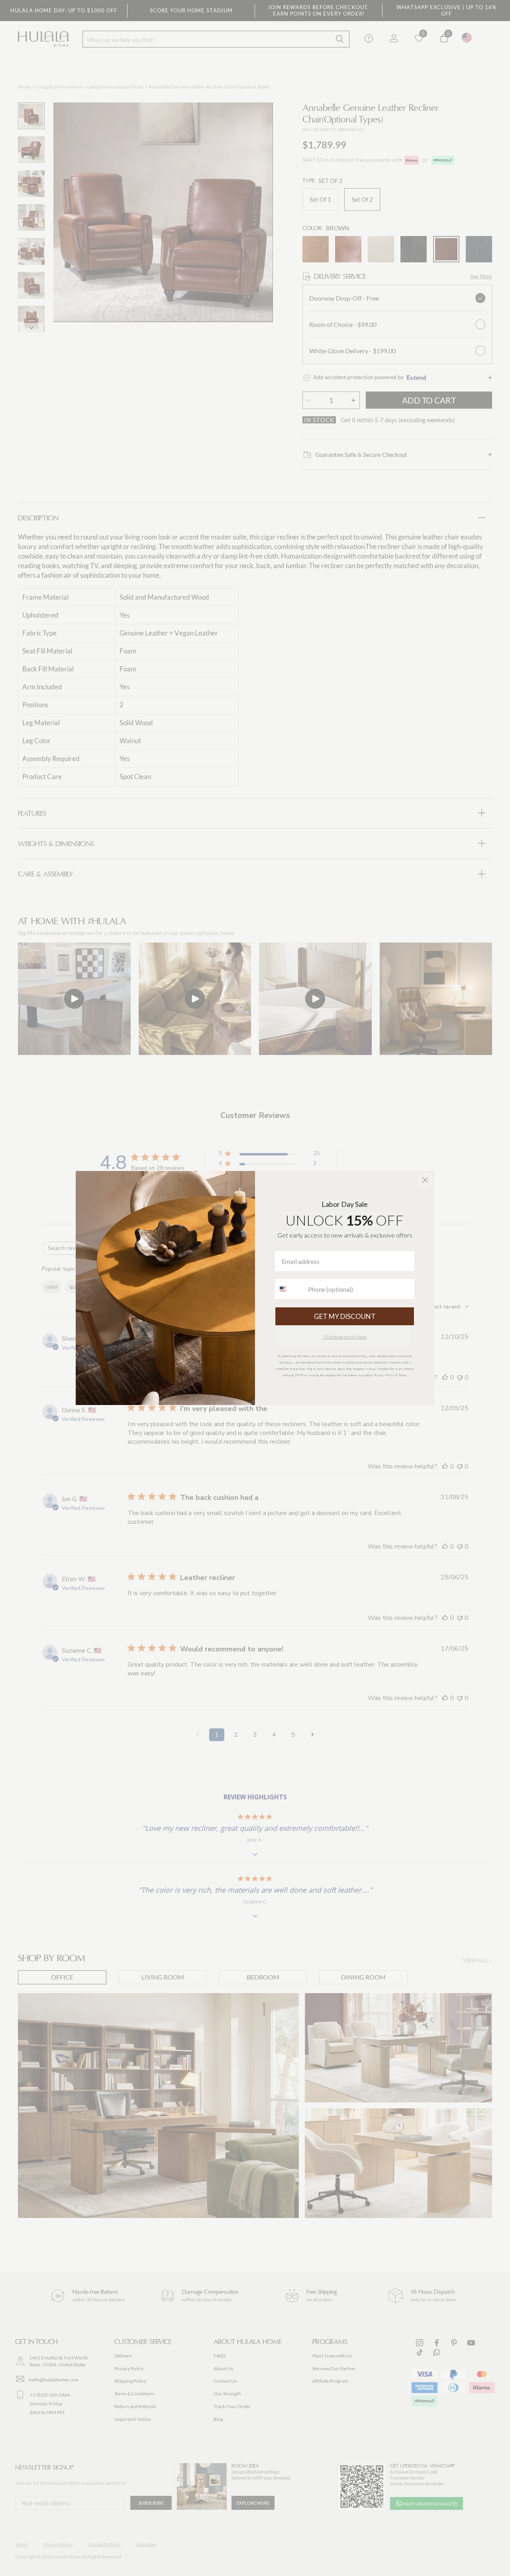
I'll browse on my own (345, 1337)
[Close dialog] (425, 1180)
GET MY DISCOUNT (345, 1316)
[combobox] (290, 1289)
